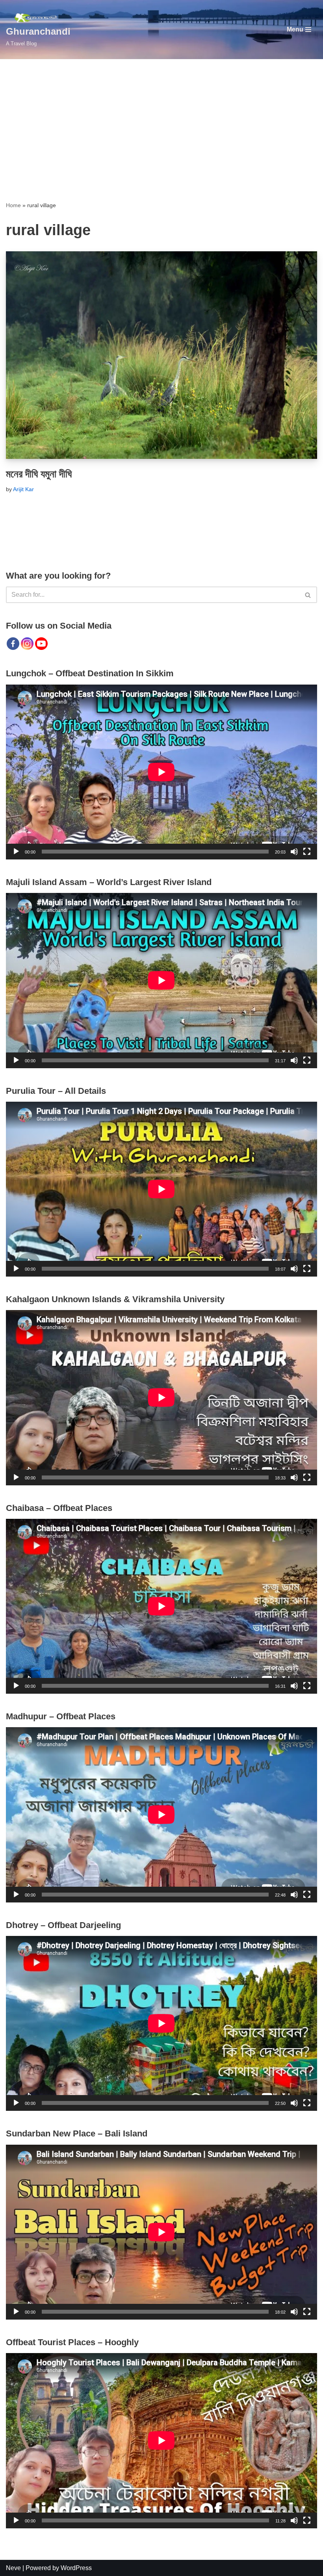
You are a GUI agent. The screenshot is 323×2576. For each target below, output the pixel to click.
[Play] (16, 852)
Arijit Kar (23, 489)
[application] (161, 772)
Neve (13, 2568)
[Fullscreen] (307, 852)
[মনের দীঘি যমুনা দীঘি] (161, 355)
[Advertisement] (161, 118)
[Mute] (294, 852)
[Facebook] (13, 644)
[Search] (308, 595)
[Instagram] (27, 644)
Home (13, 205)
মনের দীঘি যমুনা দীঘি (39, 474)
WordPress (76, 2568)
